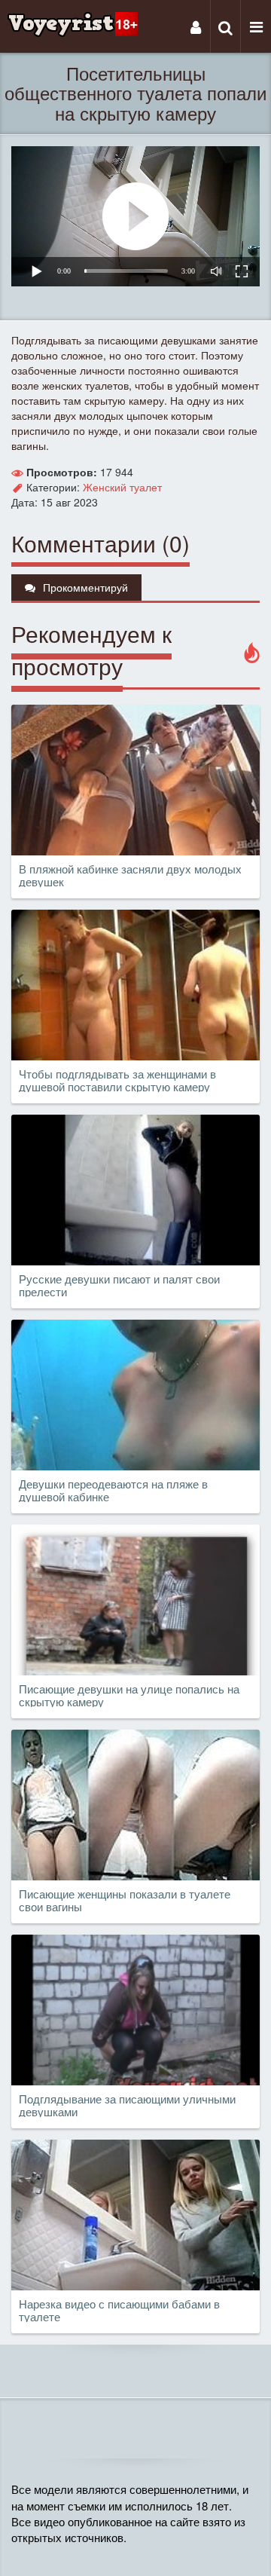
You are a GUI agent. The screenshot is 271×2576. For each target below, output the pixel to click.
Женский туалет (122, 487)
